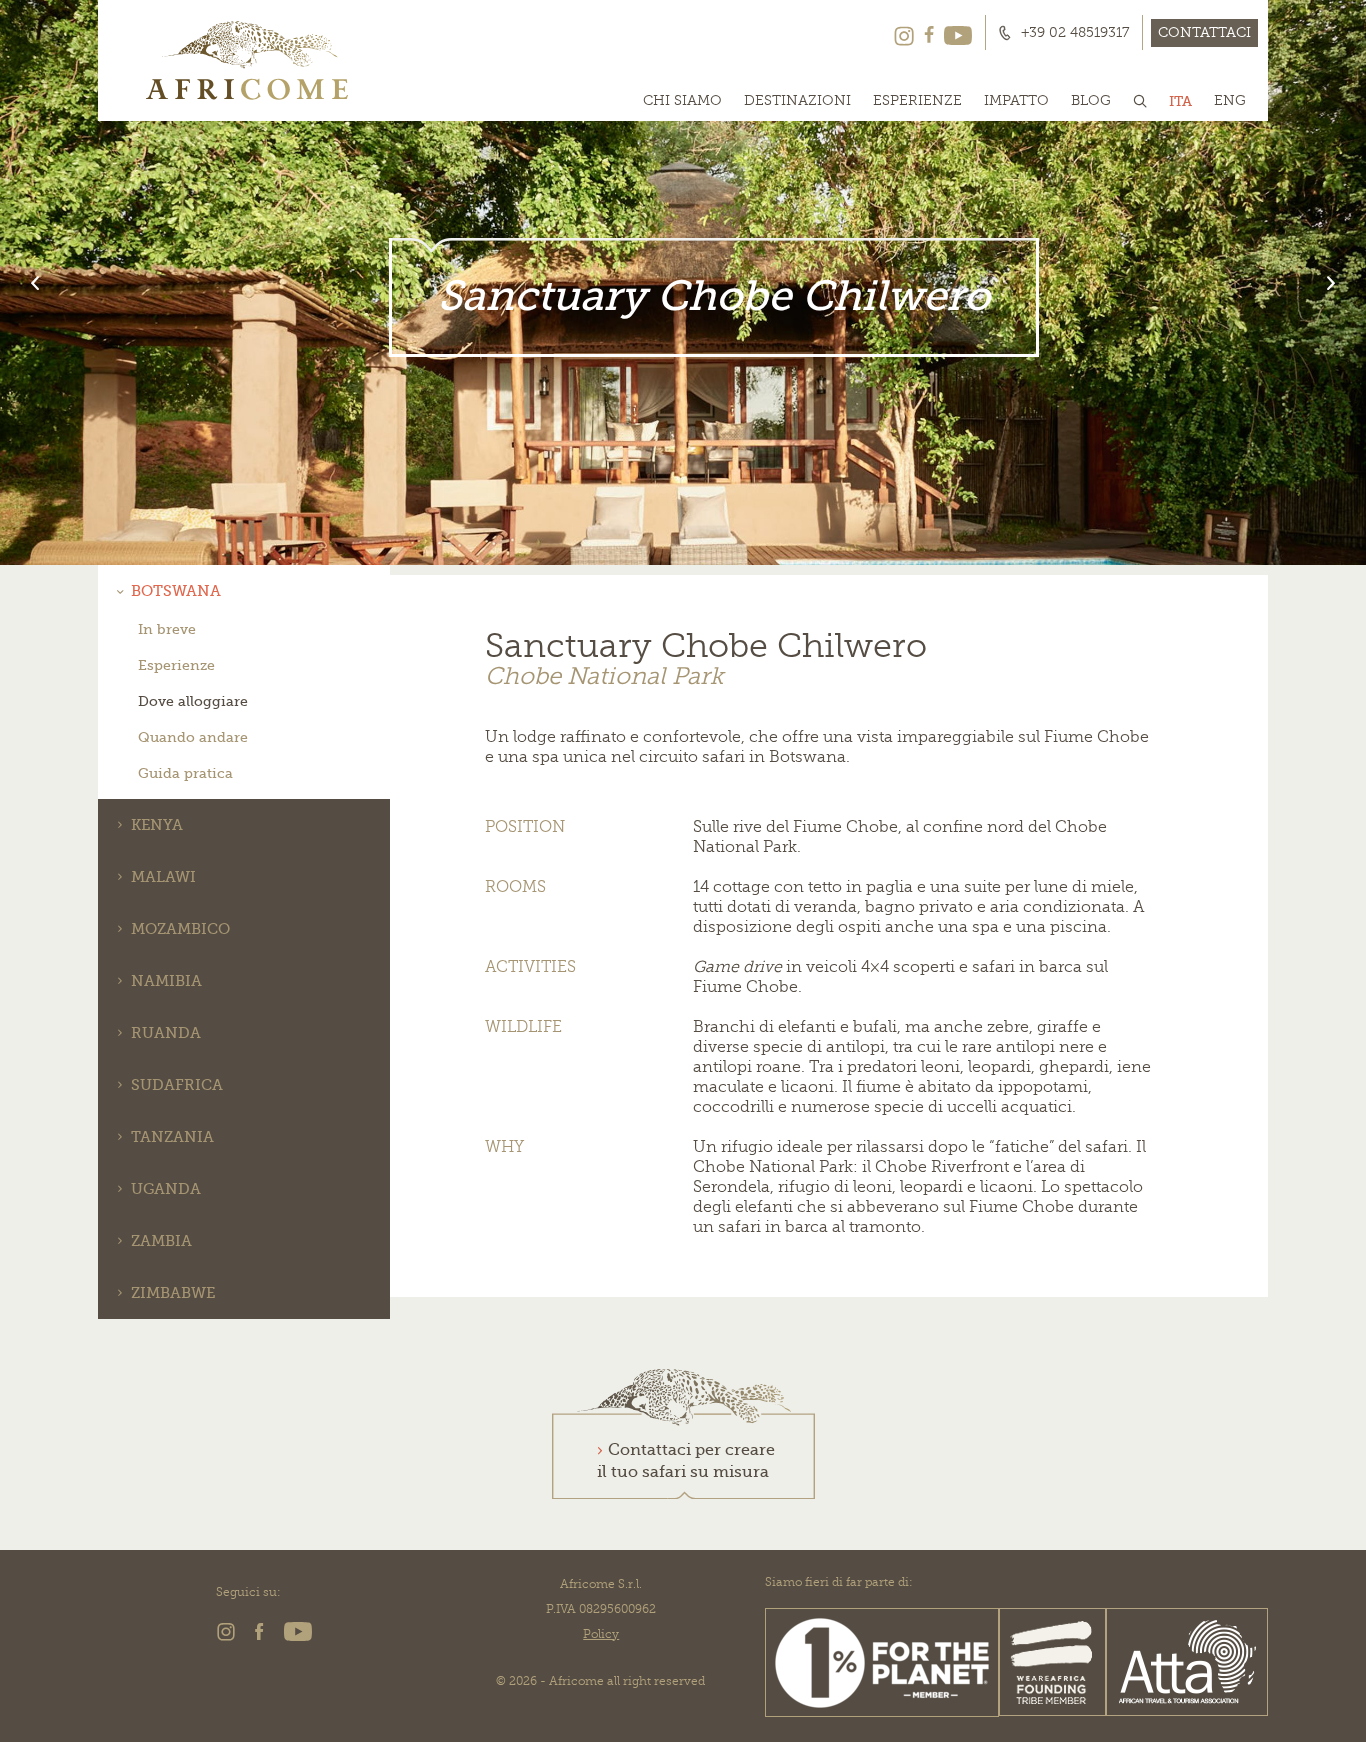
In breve (167, 629)
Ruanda (166, 1033)
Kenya (157, 825)
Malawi (163, 877)
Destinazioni (797, 101)
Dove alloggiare (193, 701)
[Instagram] (904, 33)
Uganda (166, 1189)
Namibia (166, 981)
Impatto (1016, 101)
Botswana (176, 591)
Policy (601, 1634)
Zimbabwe (173, 1293)
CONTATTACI (1204, 32)
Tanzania (172, 1137)
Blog (1091, 101)
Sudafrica (177, 1085)
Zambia (161, 1241)
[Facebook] (929, 33)
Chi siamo (682, 101)
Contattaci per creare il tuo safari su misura (686, 1461)
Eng (1230, 101)
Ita (1180, 101)
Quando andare (193, 737)
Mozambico (180, 929)
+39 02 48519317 (1075, 33)
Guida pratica (185, 773)
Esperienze (917, 101)
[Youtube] (958, 33)
